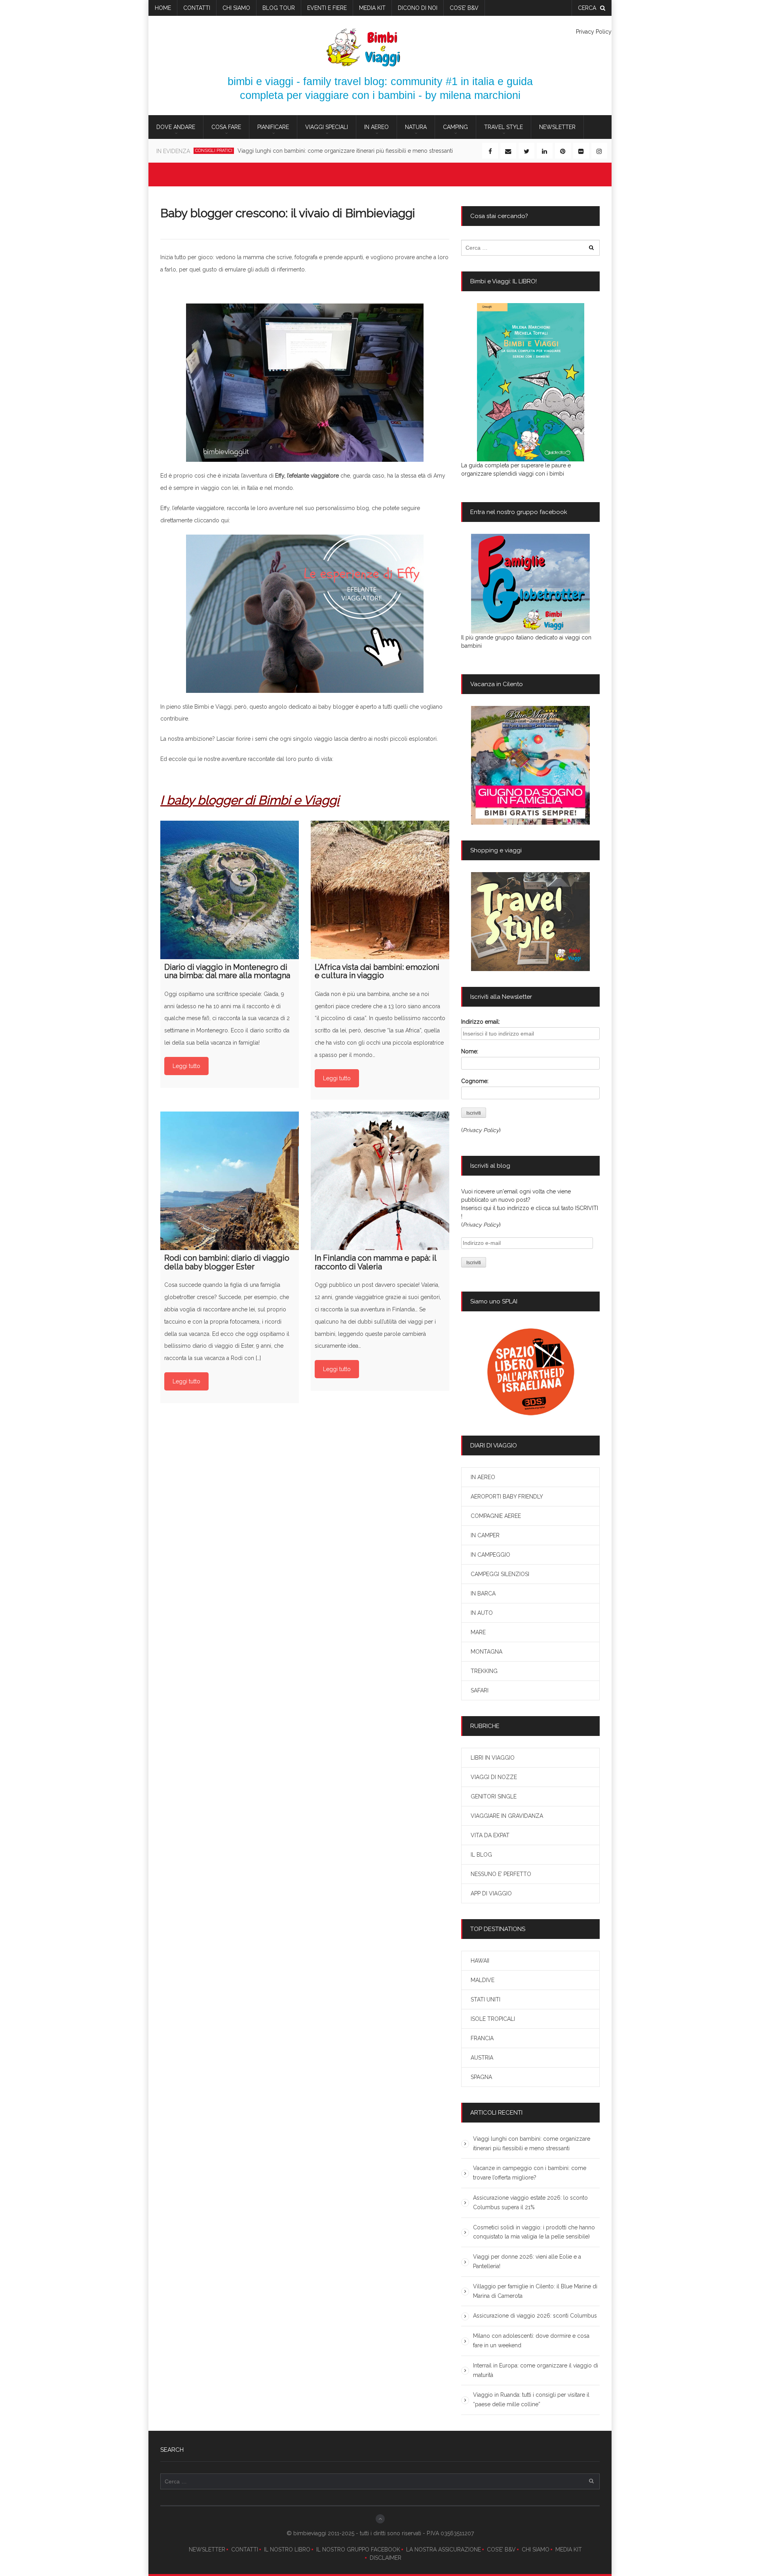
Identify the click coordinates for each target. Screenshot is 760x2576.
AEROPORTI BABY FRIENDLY (507, 1497)
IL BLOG (481, 1855)
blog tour (279, 8)
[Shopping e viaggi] (530, 922)
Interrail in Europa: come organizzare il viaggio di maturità (536, 2370)
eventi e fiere (327, 8)
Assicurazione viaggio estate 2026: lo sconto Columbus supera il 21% (530, 2202)
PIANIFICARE (273, 127)
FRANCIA (482, 2038)
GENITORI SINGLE (494, 1796)
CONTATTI (245, 2549)
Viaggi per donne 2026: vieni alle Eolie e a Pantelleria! (527, 2261)
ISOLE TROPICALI (493, 2019)
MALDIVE (483, 1980)
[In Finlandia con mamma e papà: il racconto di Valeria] (380, 1181)
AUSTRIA (482, 2058)
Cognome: (475, 1081)
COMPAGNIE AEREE (496, 1516)
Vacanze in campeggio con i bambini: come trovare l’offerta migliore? (314, 151)
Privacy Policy (594, 32)
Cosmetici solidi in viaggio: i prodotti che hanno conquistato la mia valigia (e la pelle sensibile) (534, 2232)
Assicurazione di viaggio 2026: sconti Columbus (535, 2316)
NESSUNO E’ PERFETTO (501, 1874)
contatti (197, 8)
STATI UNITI (485, 1999)
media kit (372, 8)
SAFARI (480, 1690)
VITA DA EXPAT (490, 1835)
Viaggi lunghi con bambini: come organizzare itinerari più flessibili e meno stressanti (532, 2144)
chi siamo (236, 8)
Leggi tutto (186, 1066)
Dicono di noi (418, 8)
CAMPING (455, 127)
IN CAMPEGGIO (490, 1555)
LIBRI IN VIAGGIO (493, 1758)
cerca (587, 8)
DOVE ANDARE (176, 127)
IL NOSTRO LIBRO (287, 2549)
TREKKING (484, 1671)
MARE (478, 1632)
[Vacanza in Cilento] (530, 765)
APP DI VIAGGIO (491, 1893)
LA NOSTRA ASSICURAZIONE (444, 2549)
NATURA (416, 127)
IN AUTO (482, 1613)
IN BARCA (483, 1593)
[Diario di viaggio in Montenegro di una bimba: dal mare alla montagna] (230, 890)
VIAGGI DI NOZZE (494, 1777)
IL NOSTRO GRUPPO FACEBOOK (358, 2549)
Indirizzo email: (481, 1022)
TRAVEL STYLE (503, 127)
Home (163, 8)
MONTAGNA (486, 1652)
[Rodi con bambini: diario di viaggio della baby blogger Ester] (230, 1181)
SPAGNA (481, 2077)
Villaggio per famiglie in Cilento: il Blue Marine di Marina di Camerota (535, 2291)
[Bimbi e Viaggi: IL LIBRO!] (530, 382)
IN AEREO (376, 127)
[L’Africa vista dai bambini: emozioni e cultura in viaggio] (380, 890)
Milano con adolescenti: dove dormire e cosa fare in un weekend (531, 2341)
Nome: (470, 1051)
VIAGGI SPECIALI (327, 127)
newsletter (557, 127)
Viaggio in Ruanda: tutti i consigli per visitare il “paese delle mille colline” (531, 2400)
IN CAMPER (485, 1535)
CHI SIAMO (536, 2549)
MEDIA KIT (569, 2549)
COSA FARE (226, 127)
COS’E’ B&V (464, 8)
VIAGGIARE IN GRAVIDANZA (507, 1816)
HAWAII (480, 1961)
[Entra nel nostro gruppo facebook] (530, 584)
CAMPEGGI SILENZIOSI (500, 1574)
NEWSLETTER (207, 2549)
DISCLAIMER (386, 2558)
